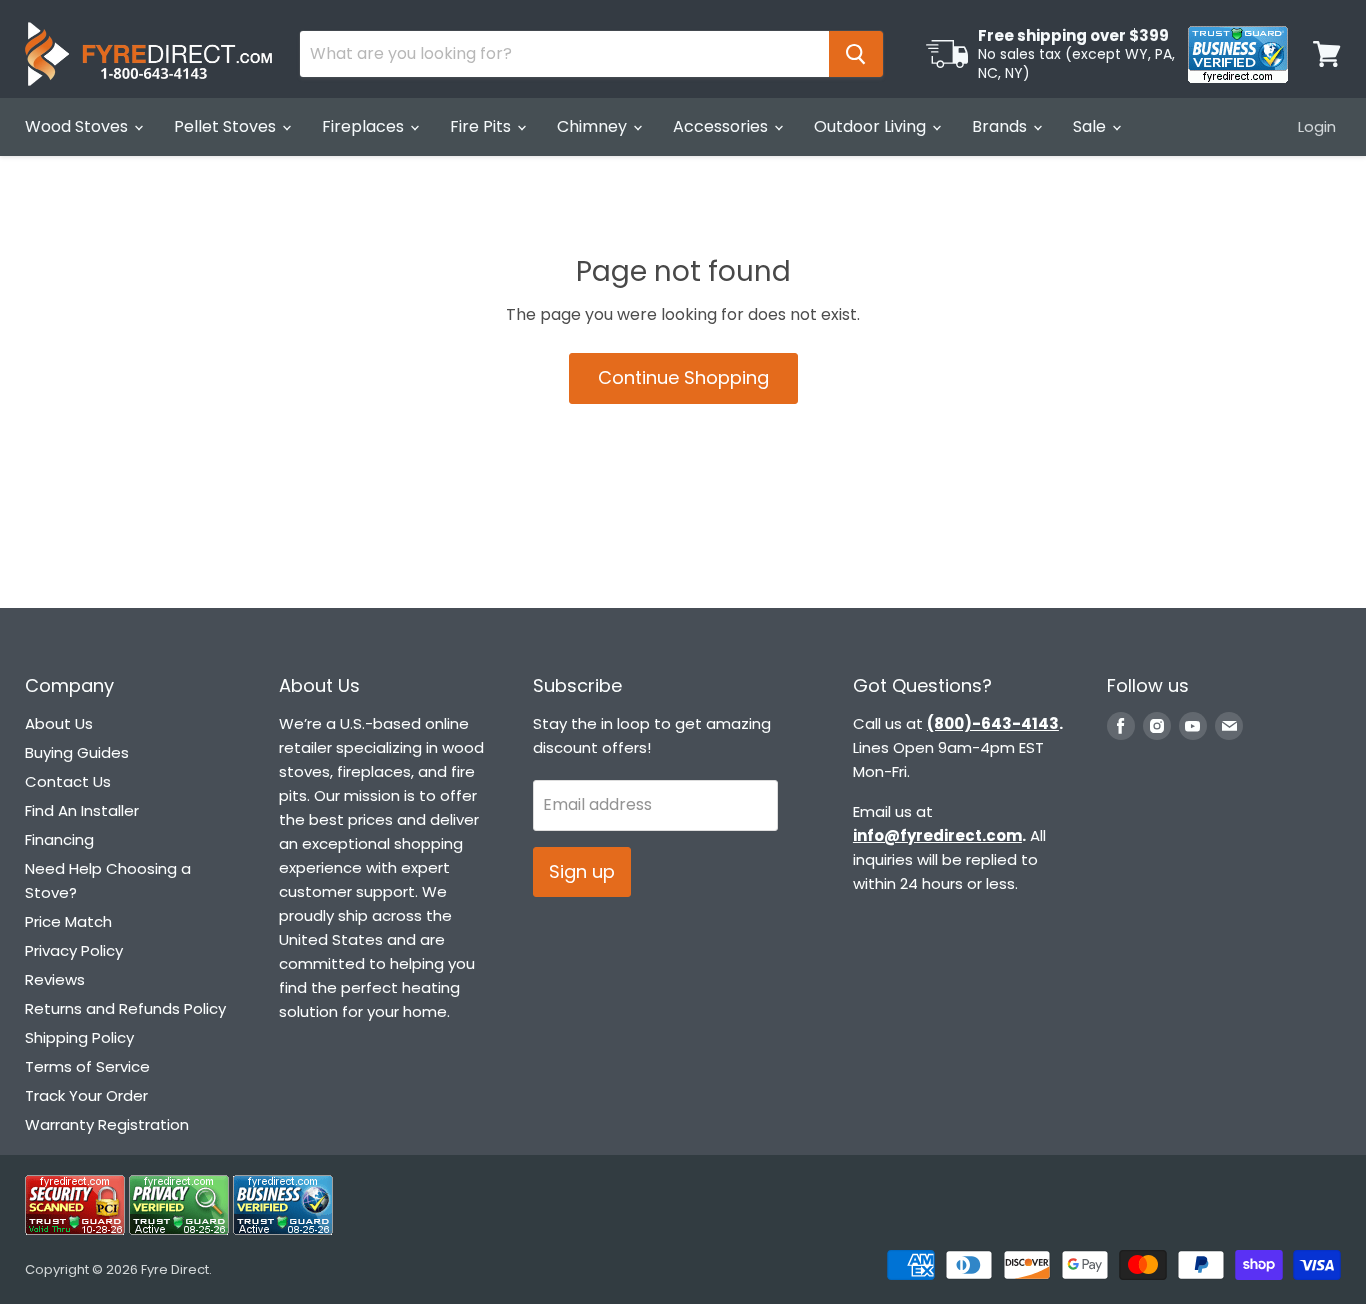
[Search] (856, 54)
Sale (1091, 126)
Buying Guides (77, 752)
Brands (1001, 126)
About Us (59, 723)
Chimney (594, 126)
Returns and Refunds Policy (125, 1008)
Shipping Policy (79, 1037)
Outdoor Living (872, 126)
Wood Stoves (78, 126)
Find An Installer (82, 810)
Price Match (68, 921)
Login (1317, 126)
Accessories (722, 126)
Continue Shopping (683, 377)
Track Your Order (86, 1095)
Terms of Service (87, 1066)
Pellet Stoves (227, 126)
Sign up (582, 871)
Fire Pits (482, 126)
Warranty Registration (107, 1124)
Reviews (55, 979)
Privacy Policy (74, 950)
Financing (59, 839)
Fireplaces (365, 126)
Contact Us (68, 781)
